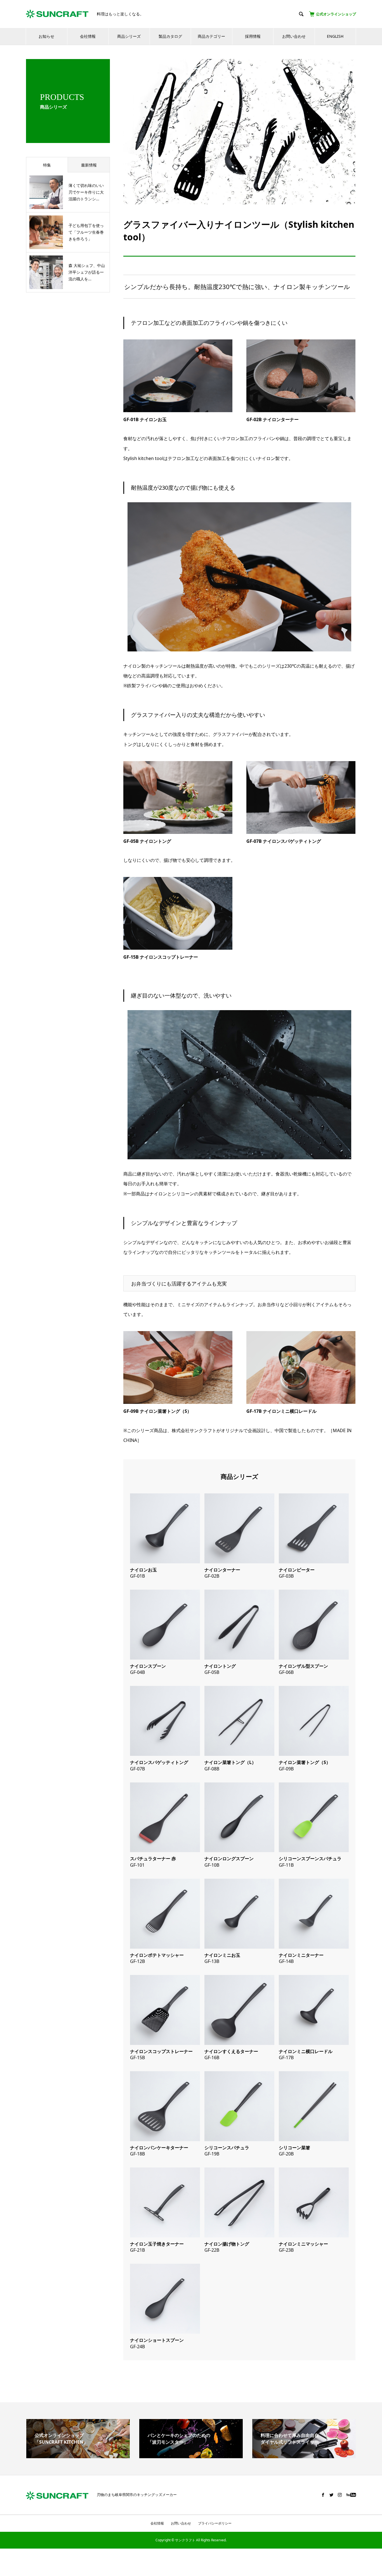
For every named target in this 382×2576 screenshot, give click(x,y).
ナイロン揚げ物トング (227, 2244)
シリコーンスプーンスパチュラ (310, 1859)
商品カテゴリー (211, 36)
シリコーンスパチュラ (227, 2148)
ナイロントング (220, 1666)
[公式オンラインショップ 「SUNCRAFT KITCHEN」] (78, 2456)
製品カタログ (170, 36)
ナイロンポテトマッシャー (157, 1955)
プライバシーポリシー (215, 2523)
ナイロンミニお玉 (222, 1955)
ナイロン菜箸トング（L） (230, 1762)
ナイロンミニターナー (301, 1955)
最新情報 (89, 165)
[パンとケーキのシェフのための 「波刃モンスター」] (191, 2456)
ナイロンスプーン (148, 1666)
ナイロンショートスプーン (157, 2340)
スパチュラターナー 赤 (153, 1859)
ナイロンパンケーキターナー (159, 2148)
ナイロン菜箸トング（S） (305, 1762)
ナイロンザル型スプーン (303, 1666)
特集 (47, 165)
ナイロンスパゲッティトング (159, 1762)
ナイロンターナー (222, 1570)
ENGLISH (335, 36)
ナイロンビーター (297, 1570)
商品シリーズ (129, 36)
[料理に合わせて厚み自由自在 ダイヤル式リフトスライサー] (304, 2456)
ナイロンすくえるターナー (231, 2051)
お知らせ (46, 36)
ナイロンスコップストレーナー (161, 2051)
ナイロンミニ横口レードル (306, 2051)
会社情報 (88, 36)
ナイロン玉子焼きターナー (157, 2244)
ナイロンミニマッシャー (303, 2244)
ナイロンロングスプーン (229, 1859)
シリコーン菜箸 (294, 2148)
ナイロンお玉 (143, 1570)
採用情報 (253, 36)
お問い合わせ (294, 36)
